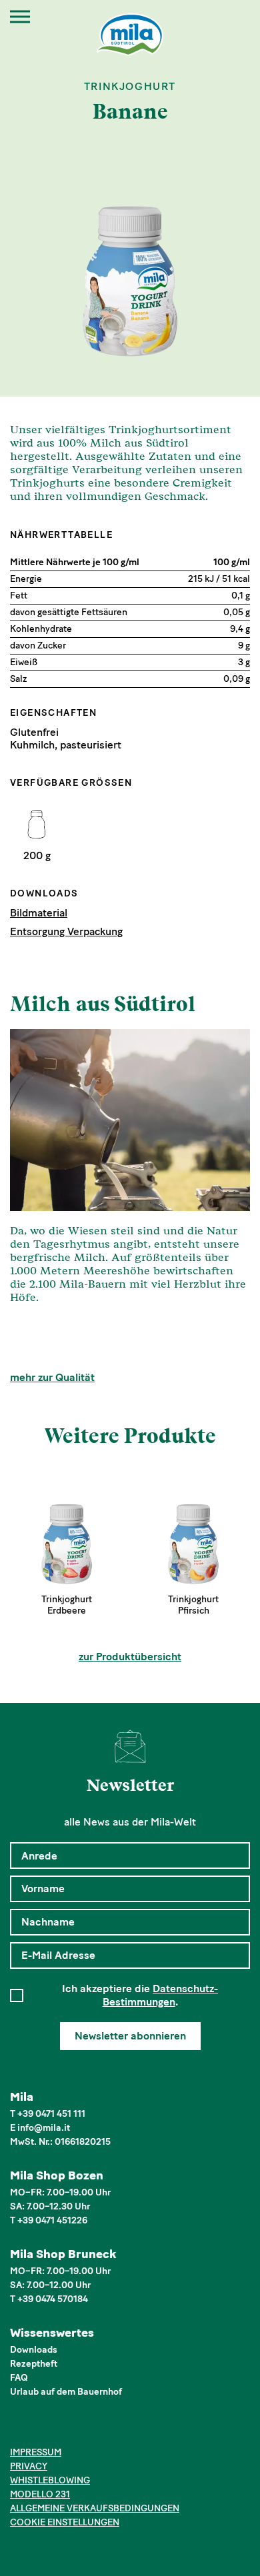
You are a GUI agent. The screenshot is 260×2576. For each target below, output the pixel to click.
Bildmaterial (39, 913)
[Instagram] (38, 2429)
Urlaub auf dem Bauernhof (66, 2392)
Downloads (34, 2350)
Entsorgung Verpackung (66, 931)
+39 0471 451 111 (51, 2114)
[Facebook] (18, 2429)
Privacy (29, 2466)
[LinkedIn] (58, 2429)
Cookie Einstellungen (65, 2522)
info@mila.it (44, 2128)
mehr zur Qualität (52, 1377)
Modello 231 (40, 2494)
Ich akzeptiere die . (140, 1995)
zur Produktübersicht (130, 1657)
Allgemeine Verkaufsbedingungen (95, 2508)
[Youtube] (79, 2429)
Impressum (36, 2452)
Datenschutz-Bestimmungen (161, 1995)
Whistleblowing (50, 2480)
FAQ (19, 2378)
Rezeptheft (34, 2364)
